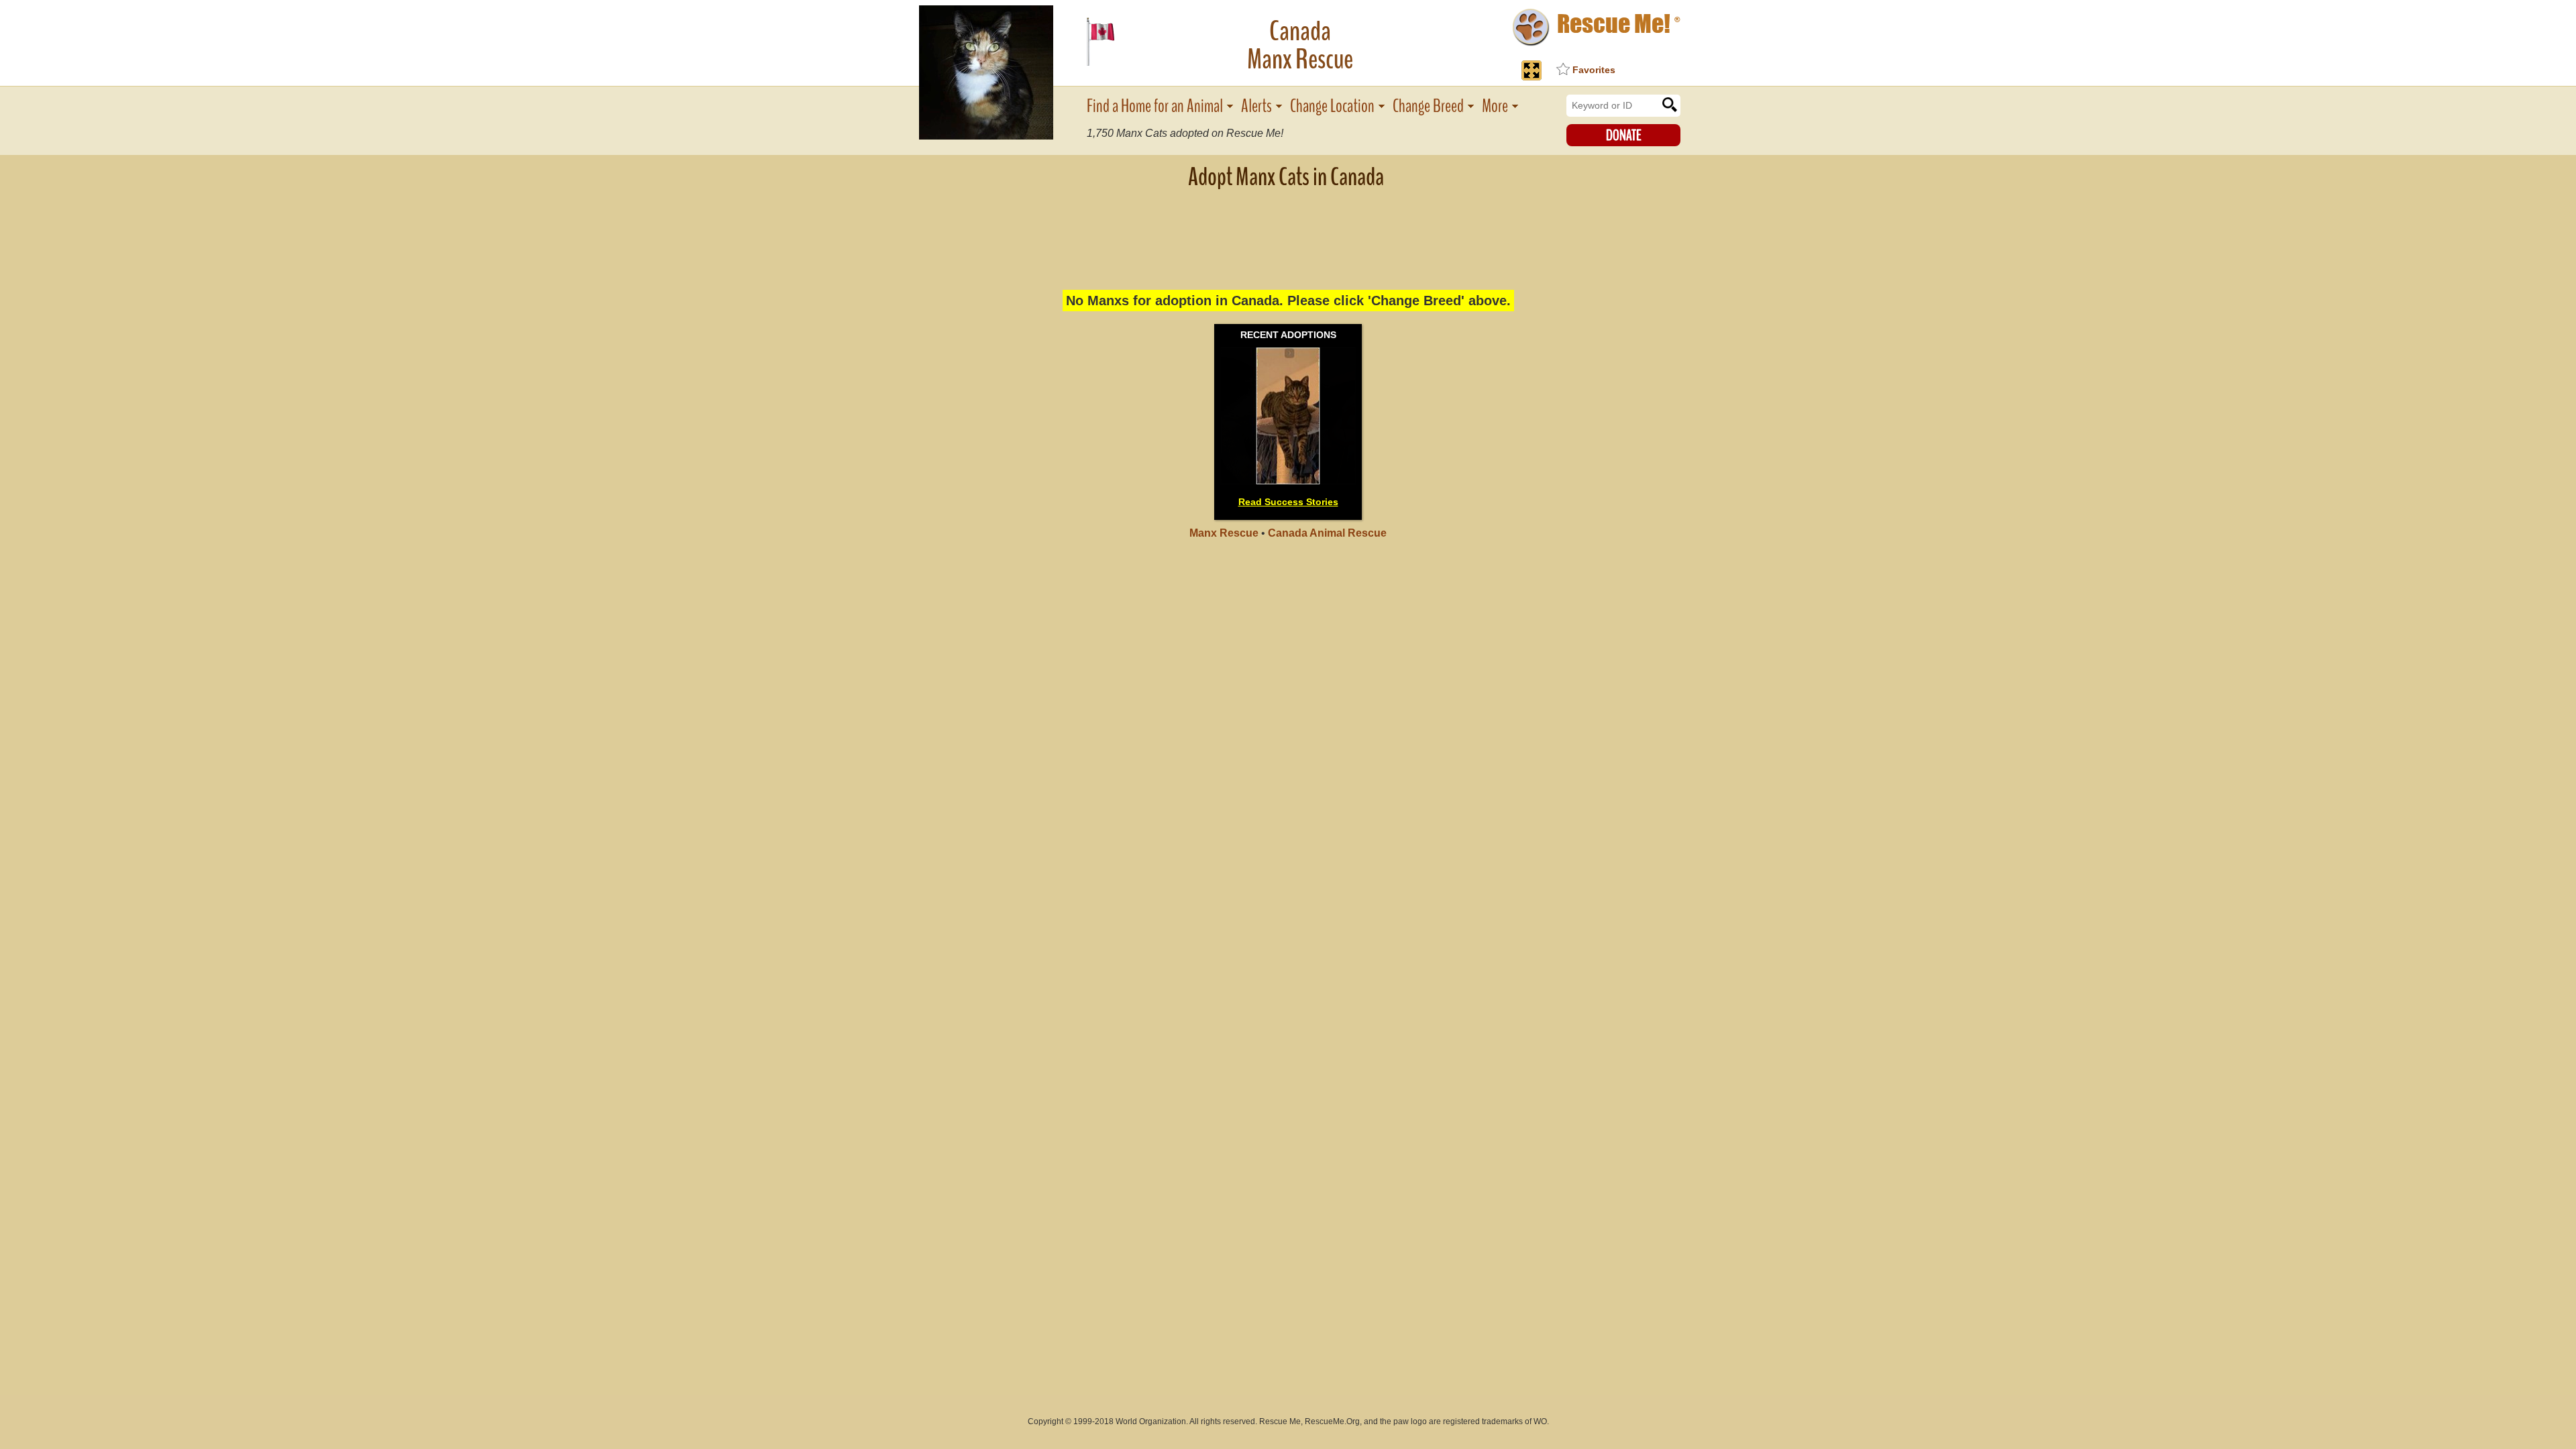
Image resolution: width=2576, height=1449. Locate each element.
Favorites (1594, 70)
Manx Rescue (1224, 533)
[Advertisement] (1288, 231)
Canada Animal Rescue (1327, 533)
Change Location (1332, 106)
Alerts (1256, 106)
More (1495, 106)
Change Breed (1428, 106)
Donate (1624, 136)
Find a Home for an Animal (1155, 106)
